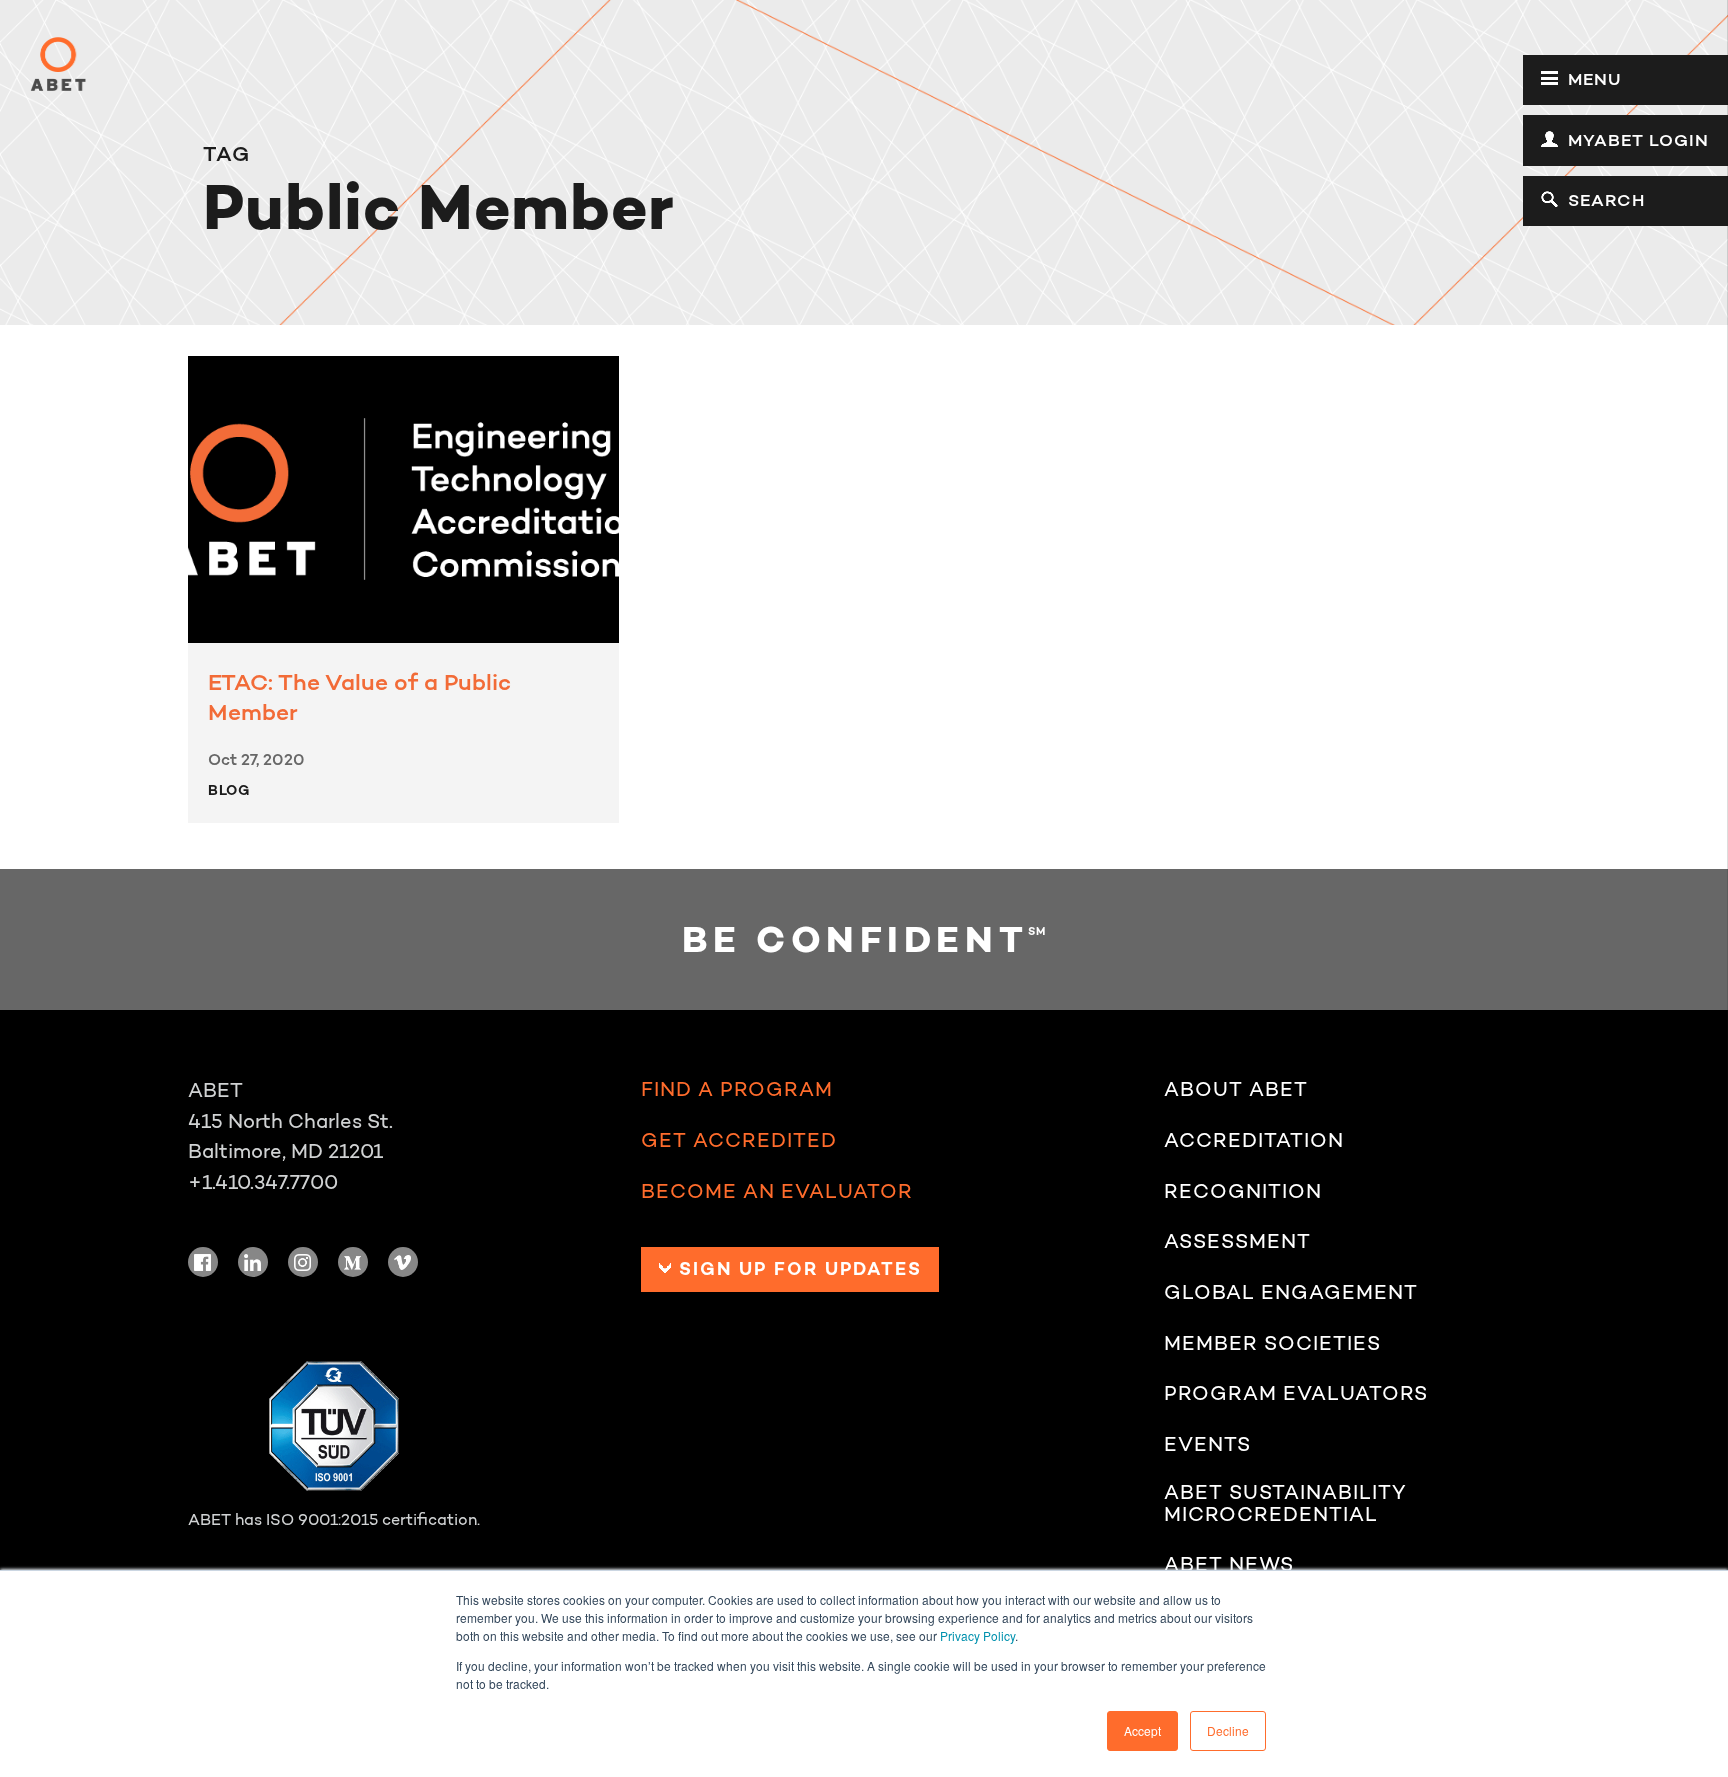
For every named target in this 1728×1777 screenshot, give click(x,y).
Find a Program (737, 1089)
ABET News (1229, 1564)
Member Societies (1272, 1343)
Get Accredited (739, 1140)
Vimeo (403, 1262)
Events (1207, 1444)
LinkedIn (253, 1262)
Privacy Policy (977, 1635)
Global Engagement (1291, 1292)
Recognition (1243, 1191)
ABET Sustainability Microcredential (1285, 1503)
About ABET (1236, 1089)
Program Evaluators (1296, 1393)
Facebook (203, 1262)
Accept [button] (1142, 1730)
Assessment (1237, 1241)
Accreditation (1254, 1140)
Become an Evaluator (777, 1191)
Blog (229, 790)
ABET (58, 64)
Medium (353, 1262)
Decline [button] (1228, 1730)
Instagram (303, 1262)
